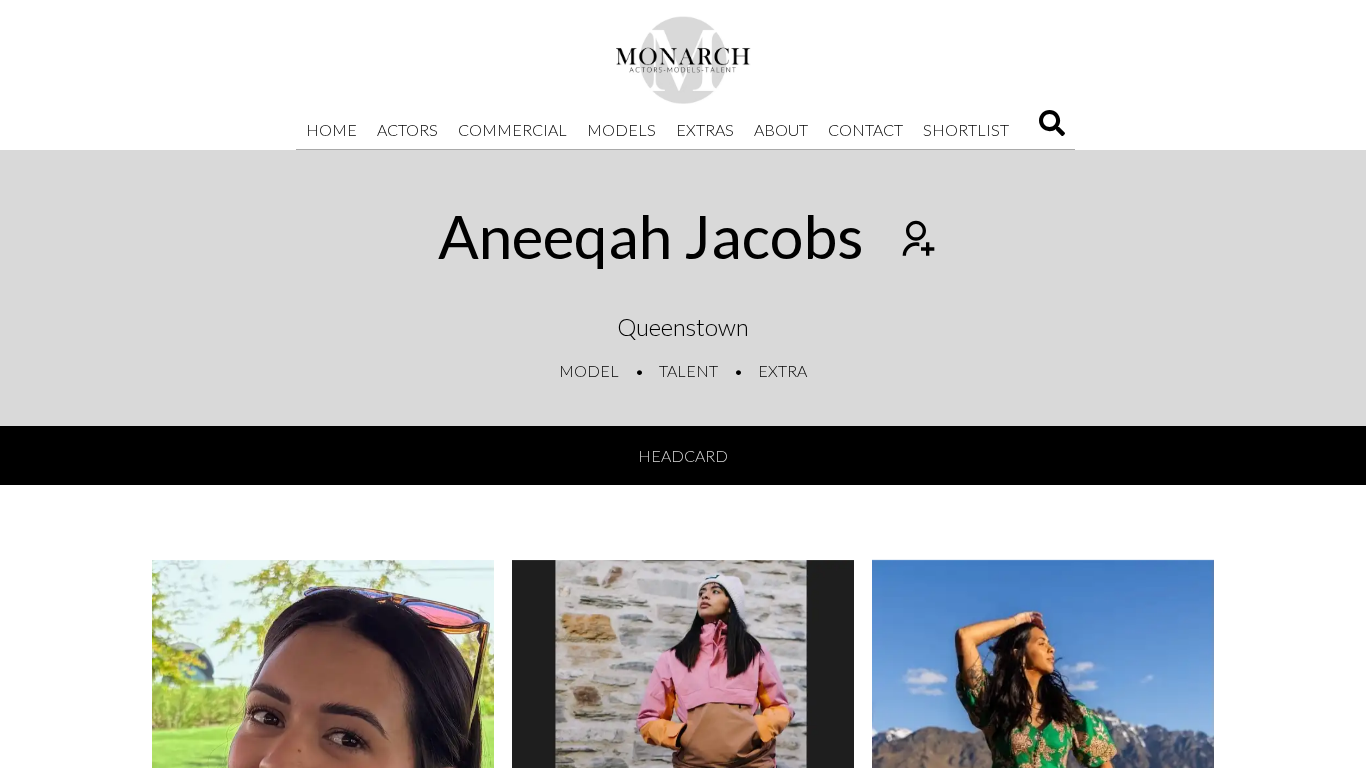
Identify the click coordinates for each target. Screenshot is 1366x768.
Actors (407, 129)
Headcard (683, 455)
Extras (705, 129)
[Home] (683, 60)
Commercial (512, 129)
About (781, 129)
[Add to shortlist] (916, 241)
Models (621, 129)
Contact (865, 129)
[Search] (1052, 129)
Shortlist (966, 129)
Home (331, 129)
